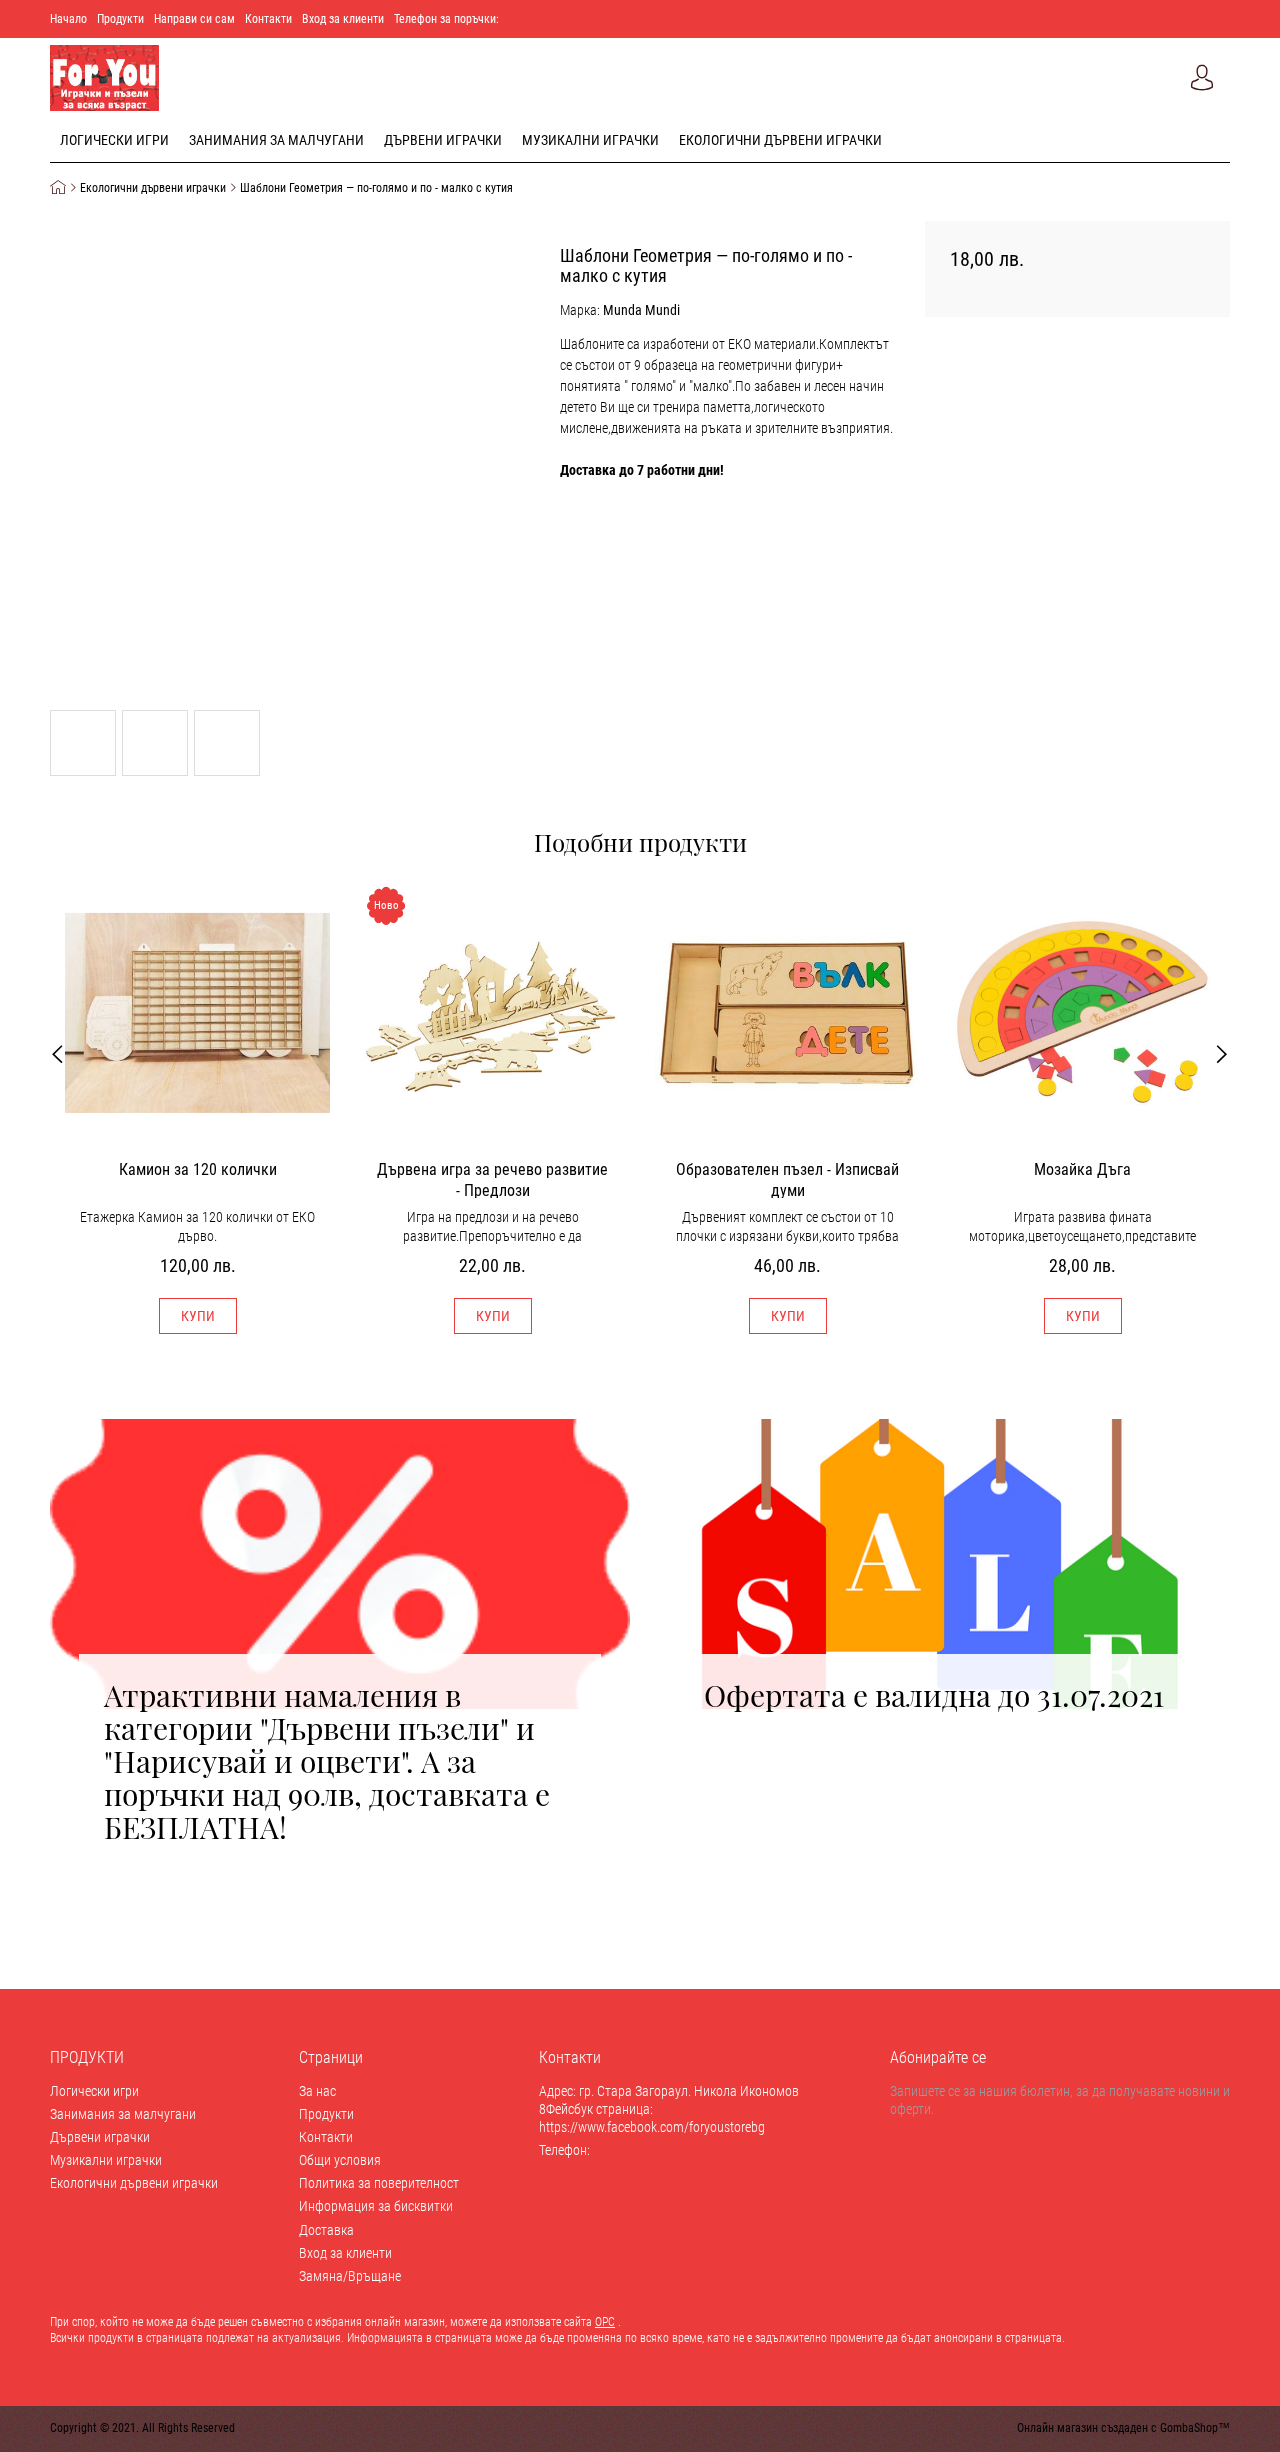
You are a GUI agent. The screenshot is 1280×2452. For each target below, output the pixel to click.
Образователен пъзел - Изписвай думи (787, 1179)
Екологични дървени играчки (780, 140)
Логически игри (114, 140)
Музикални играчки (590, 140)
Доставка (326, 2230)
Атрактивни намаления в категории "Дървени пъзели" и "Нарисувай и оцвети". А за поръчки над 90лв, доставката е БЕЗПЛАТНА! (327, 1761)
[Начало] (63, 189)
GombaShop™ (1195, 2428)
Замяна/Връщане (350, 2276)
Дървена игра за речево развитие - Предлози (492, 1179)
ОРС (605, 2322)
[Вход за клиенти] (1202, 78)
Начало (68, 19)
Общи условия (340, 2160)
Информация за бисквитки (376, 2206)
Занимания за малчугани (276, 140)
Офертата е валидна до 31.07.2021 (937, 1695)
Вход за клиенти (343, 19)
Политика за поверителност (379, 2183)
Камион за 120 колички (198, 1169)
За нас (317, 2091)
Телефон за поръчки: (446, 19)
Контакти (268, 19)
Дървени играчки (443, 140)
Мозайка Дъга (1082, 1169)
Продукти (120, 19)
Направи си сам (194, 19)
